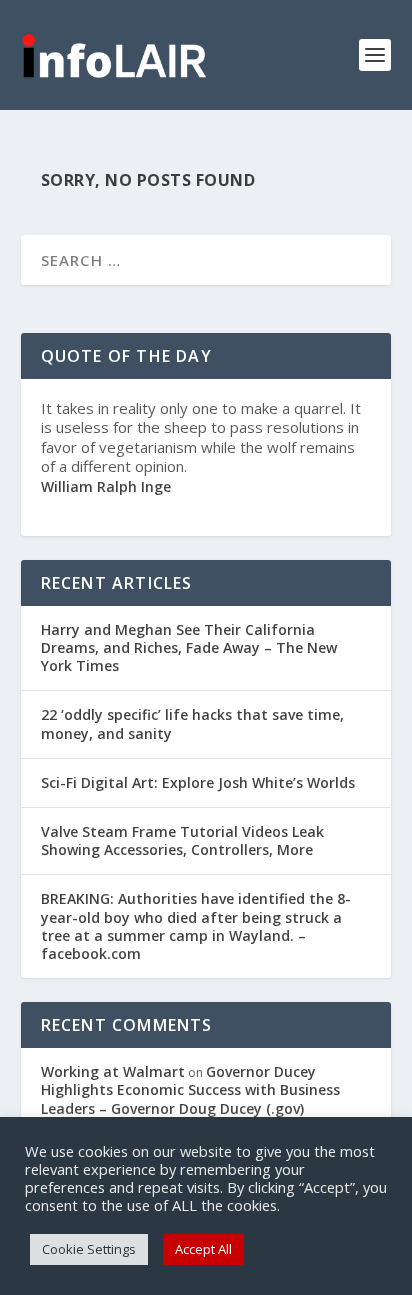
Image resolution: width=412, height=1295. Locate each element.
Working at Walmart (113, 1071)
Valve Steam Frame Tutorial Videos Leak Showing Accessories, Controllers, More (182, 840)
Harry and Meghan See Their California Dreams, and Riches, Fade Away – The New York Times (189, 647)
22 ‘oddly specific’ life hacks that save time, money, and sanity (192, 723)
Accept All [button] (203, 1249)
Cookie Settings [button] (89, 1249)
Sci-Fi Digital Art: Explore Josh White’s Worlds (198, 782)
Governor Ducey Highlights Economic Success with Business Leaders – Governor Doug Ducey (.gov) (190, 1089)
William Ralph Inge (106, 486)
